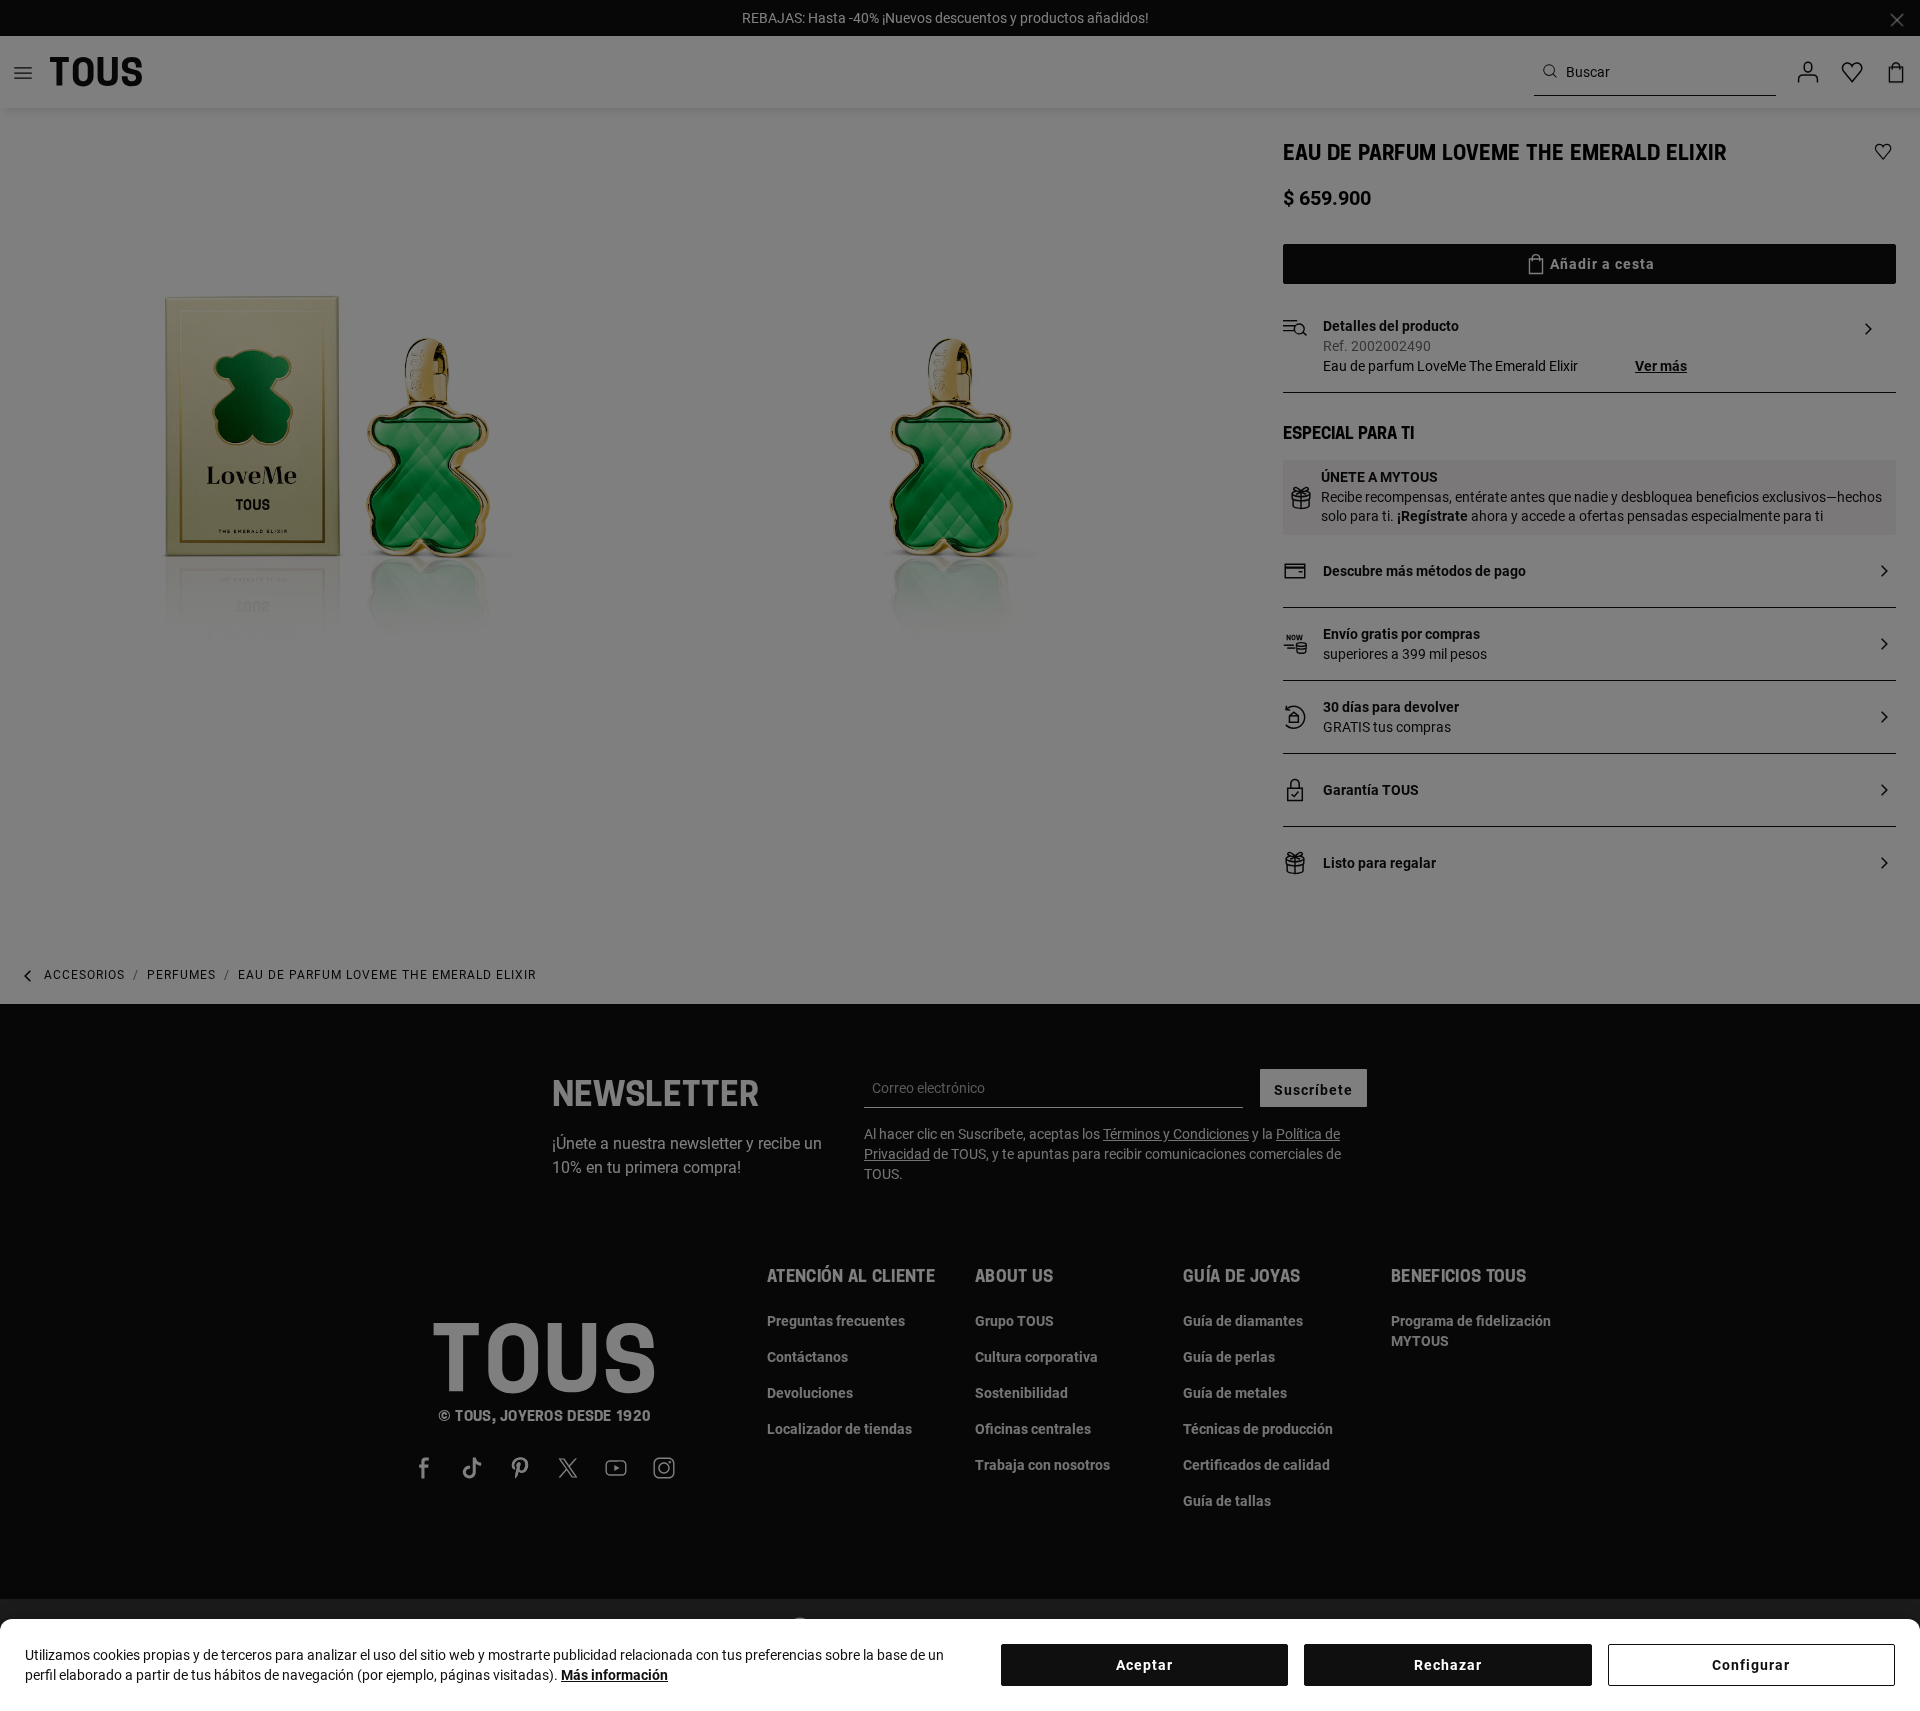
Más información (614, 1675)
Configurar (1751, 1665)
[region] (960, 1665)
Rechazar (1448, 1665)
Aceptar (1144, 1665)
